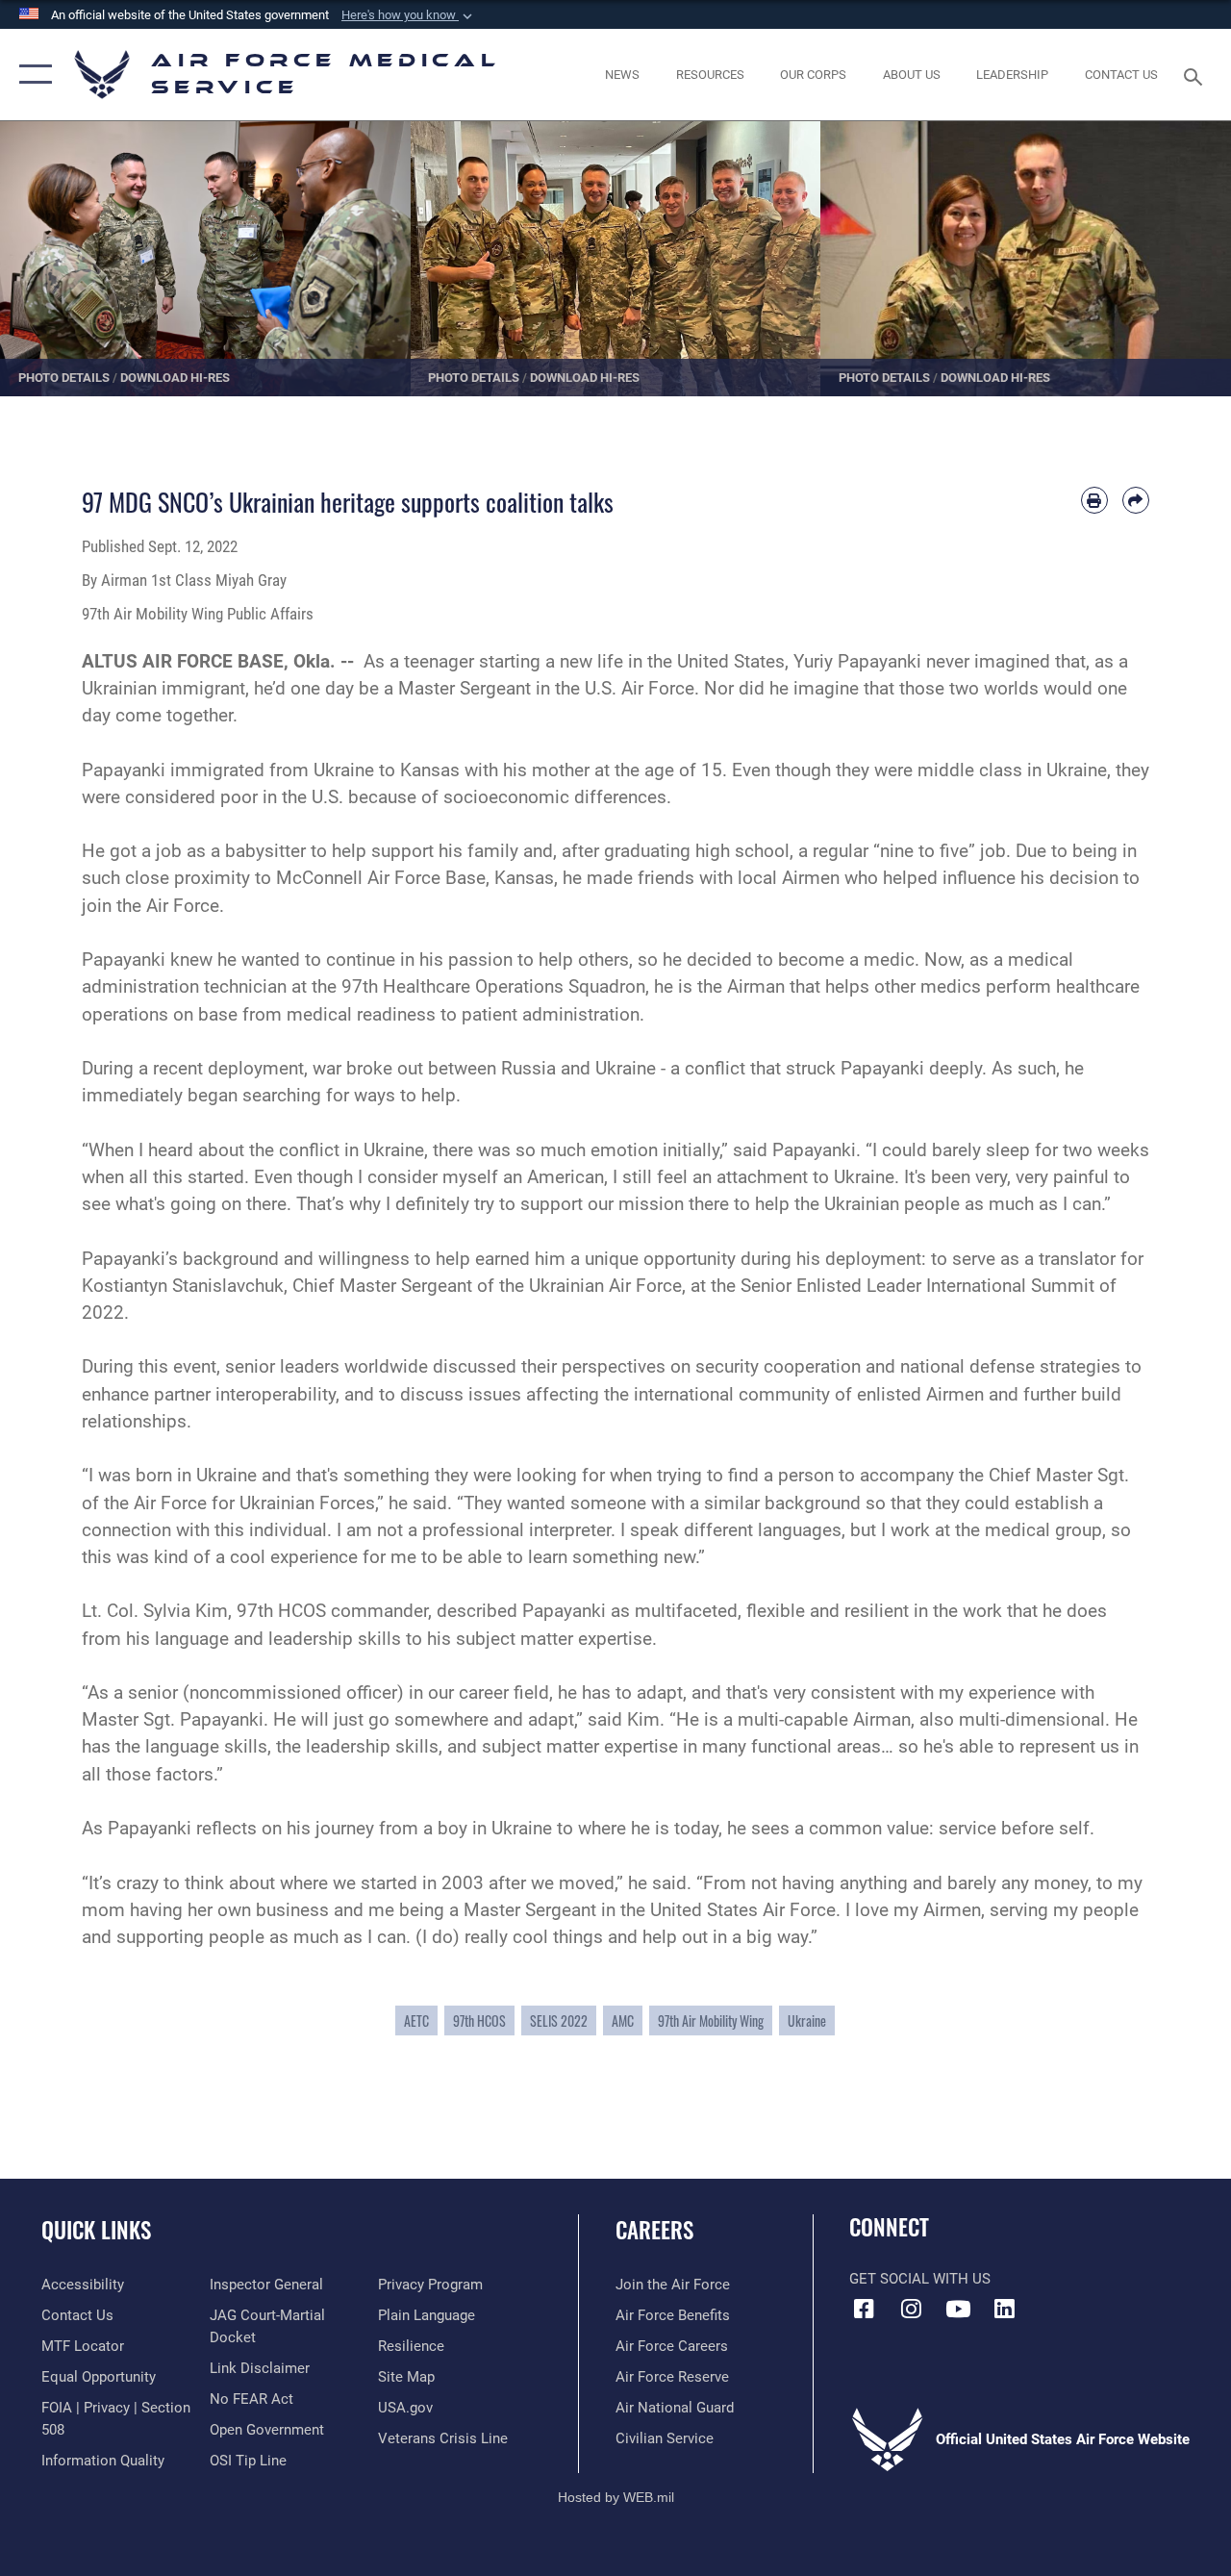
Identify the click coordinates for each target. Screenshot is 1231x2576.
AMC (623, 2020)
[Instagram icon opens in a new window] (911, 2309)
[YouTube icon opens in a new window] (958, 2309)
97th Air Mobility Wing (711, 2020)
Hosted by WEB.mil (616, 2497)
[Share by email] (1136, 500)
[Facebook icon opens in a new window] (864, 2309)
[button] (409, 15)
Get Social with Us (920, 2279)
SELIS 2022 (559, 2020)
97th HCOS (479, 2020)
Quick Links (96, 2230)
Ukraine (807, 2020)
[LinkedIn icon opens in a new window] (1005, 2309)
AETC (416, 2020)
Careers (654, 2230)
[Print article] (1094, 500)
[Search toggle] (1196, 75)
